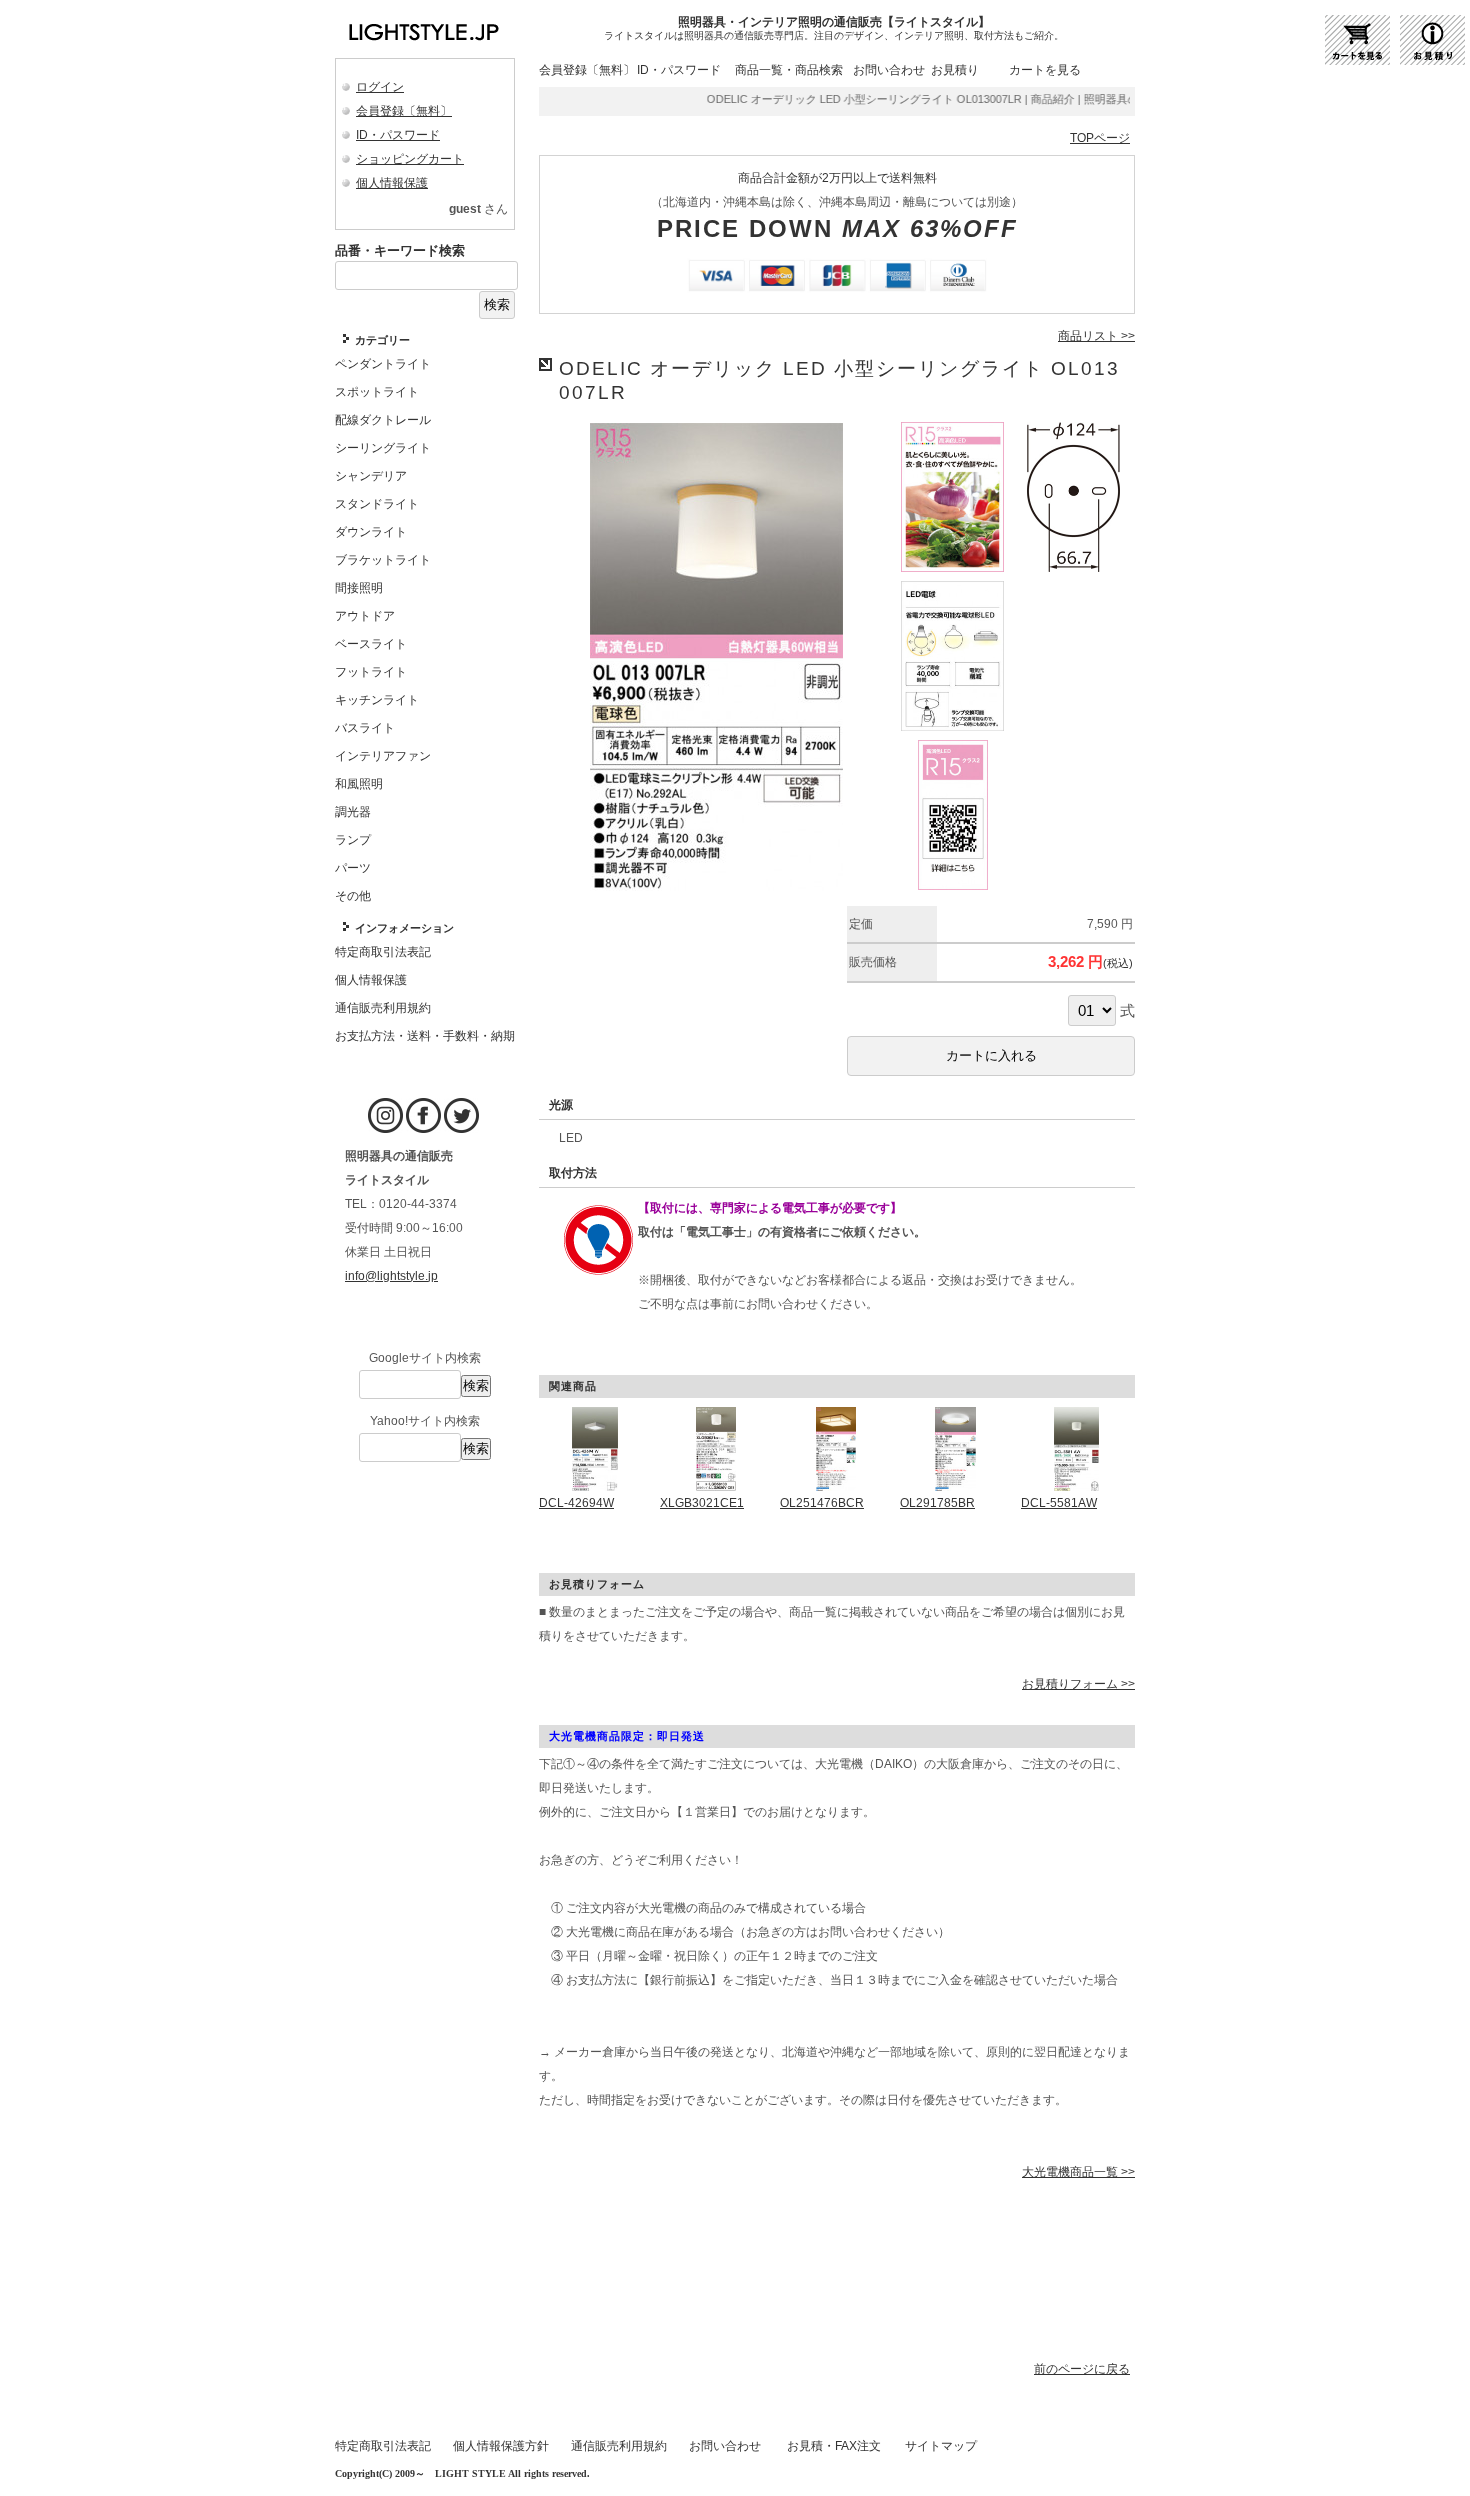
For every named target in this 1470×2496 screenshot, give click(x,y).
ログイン (380, 87)
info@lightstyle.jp (391, 1276)
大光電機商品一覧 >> (1078, 2172)
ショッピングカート (410, 159)
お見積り (955, 70)
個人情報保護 (392, 183)
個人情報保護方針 (501, 2446)
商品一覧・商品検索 (789, 70)
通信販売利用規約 (619, 2446)
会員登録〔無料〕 (404, 111)
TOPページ (1100, 138)
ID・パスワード (398, 135)
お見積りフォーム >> (1078, 1684)
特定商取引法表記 (383, 2446)
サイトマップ (941, 2446)
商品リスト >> (1096, 336)
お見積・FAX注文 (834, 2446)
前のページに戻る (1082, 2369)
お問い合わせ (889, 70)
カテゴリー (382, 340)
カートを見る (1045, 70)
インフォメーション (404, 928)
